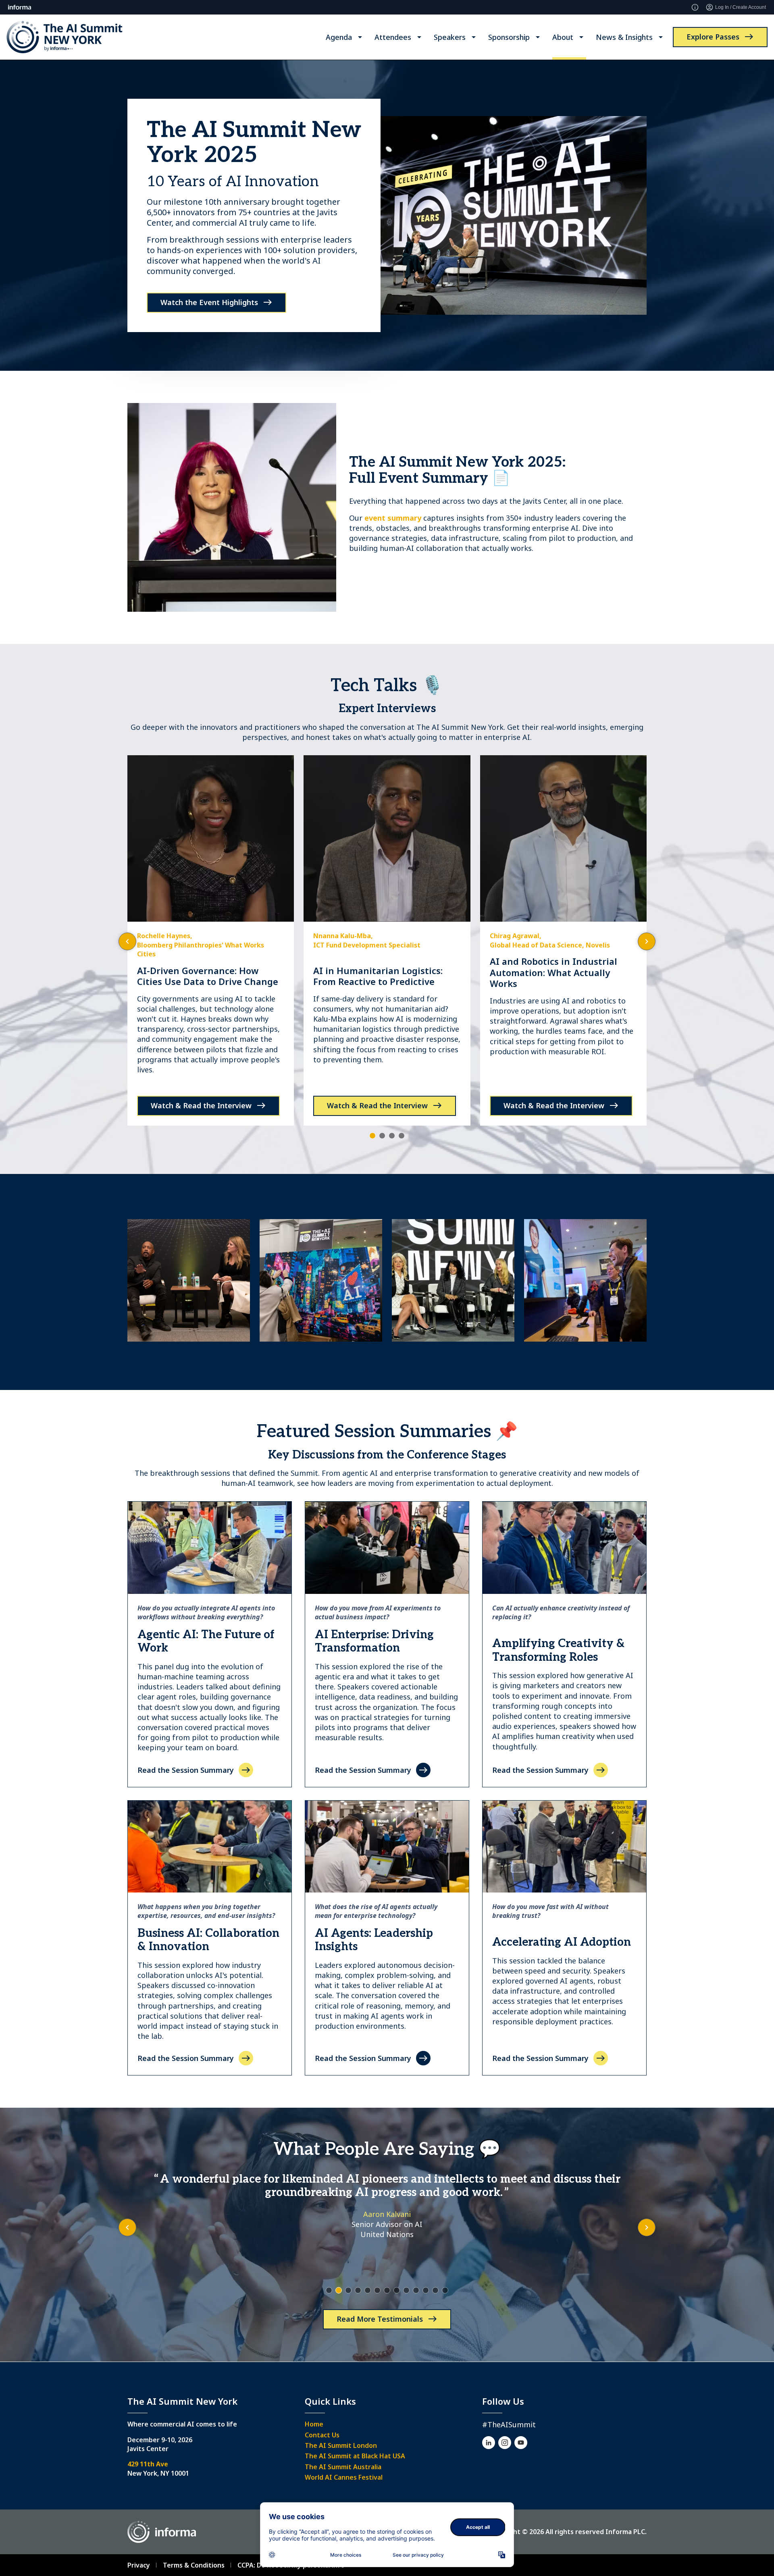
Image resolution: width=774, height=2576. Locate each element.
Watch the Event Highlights (209, 302)
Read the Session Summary (186, 1770)
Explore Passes (713, 37)
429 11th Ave (148, 2464)
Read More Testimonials (380, 2319)
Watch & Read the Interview (201, 1105)
